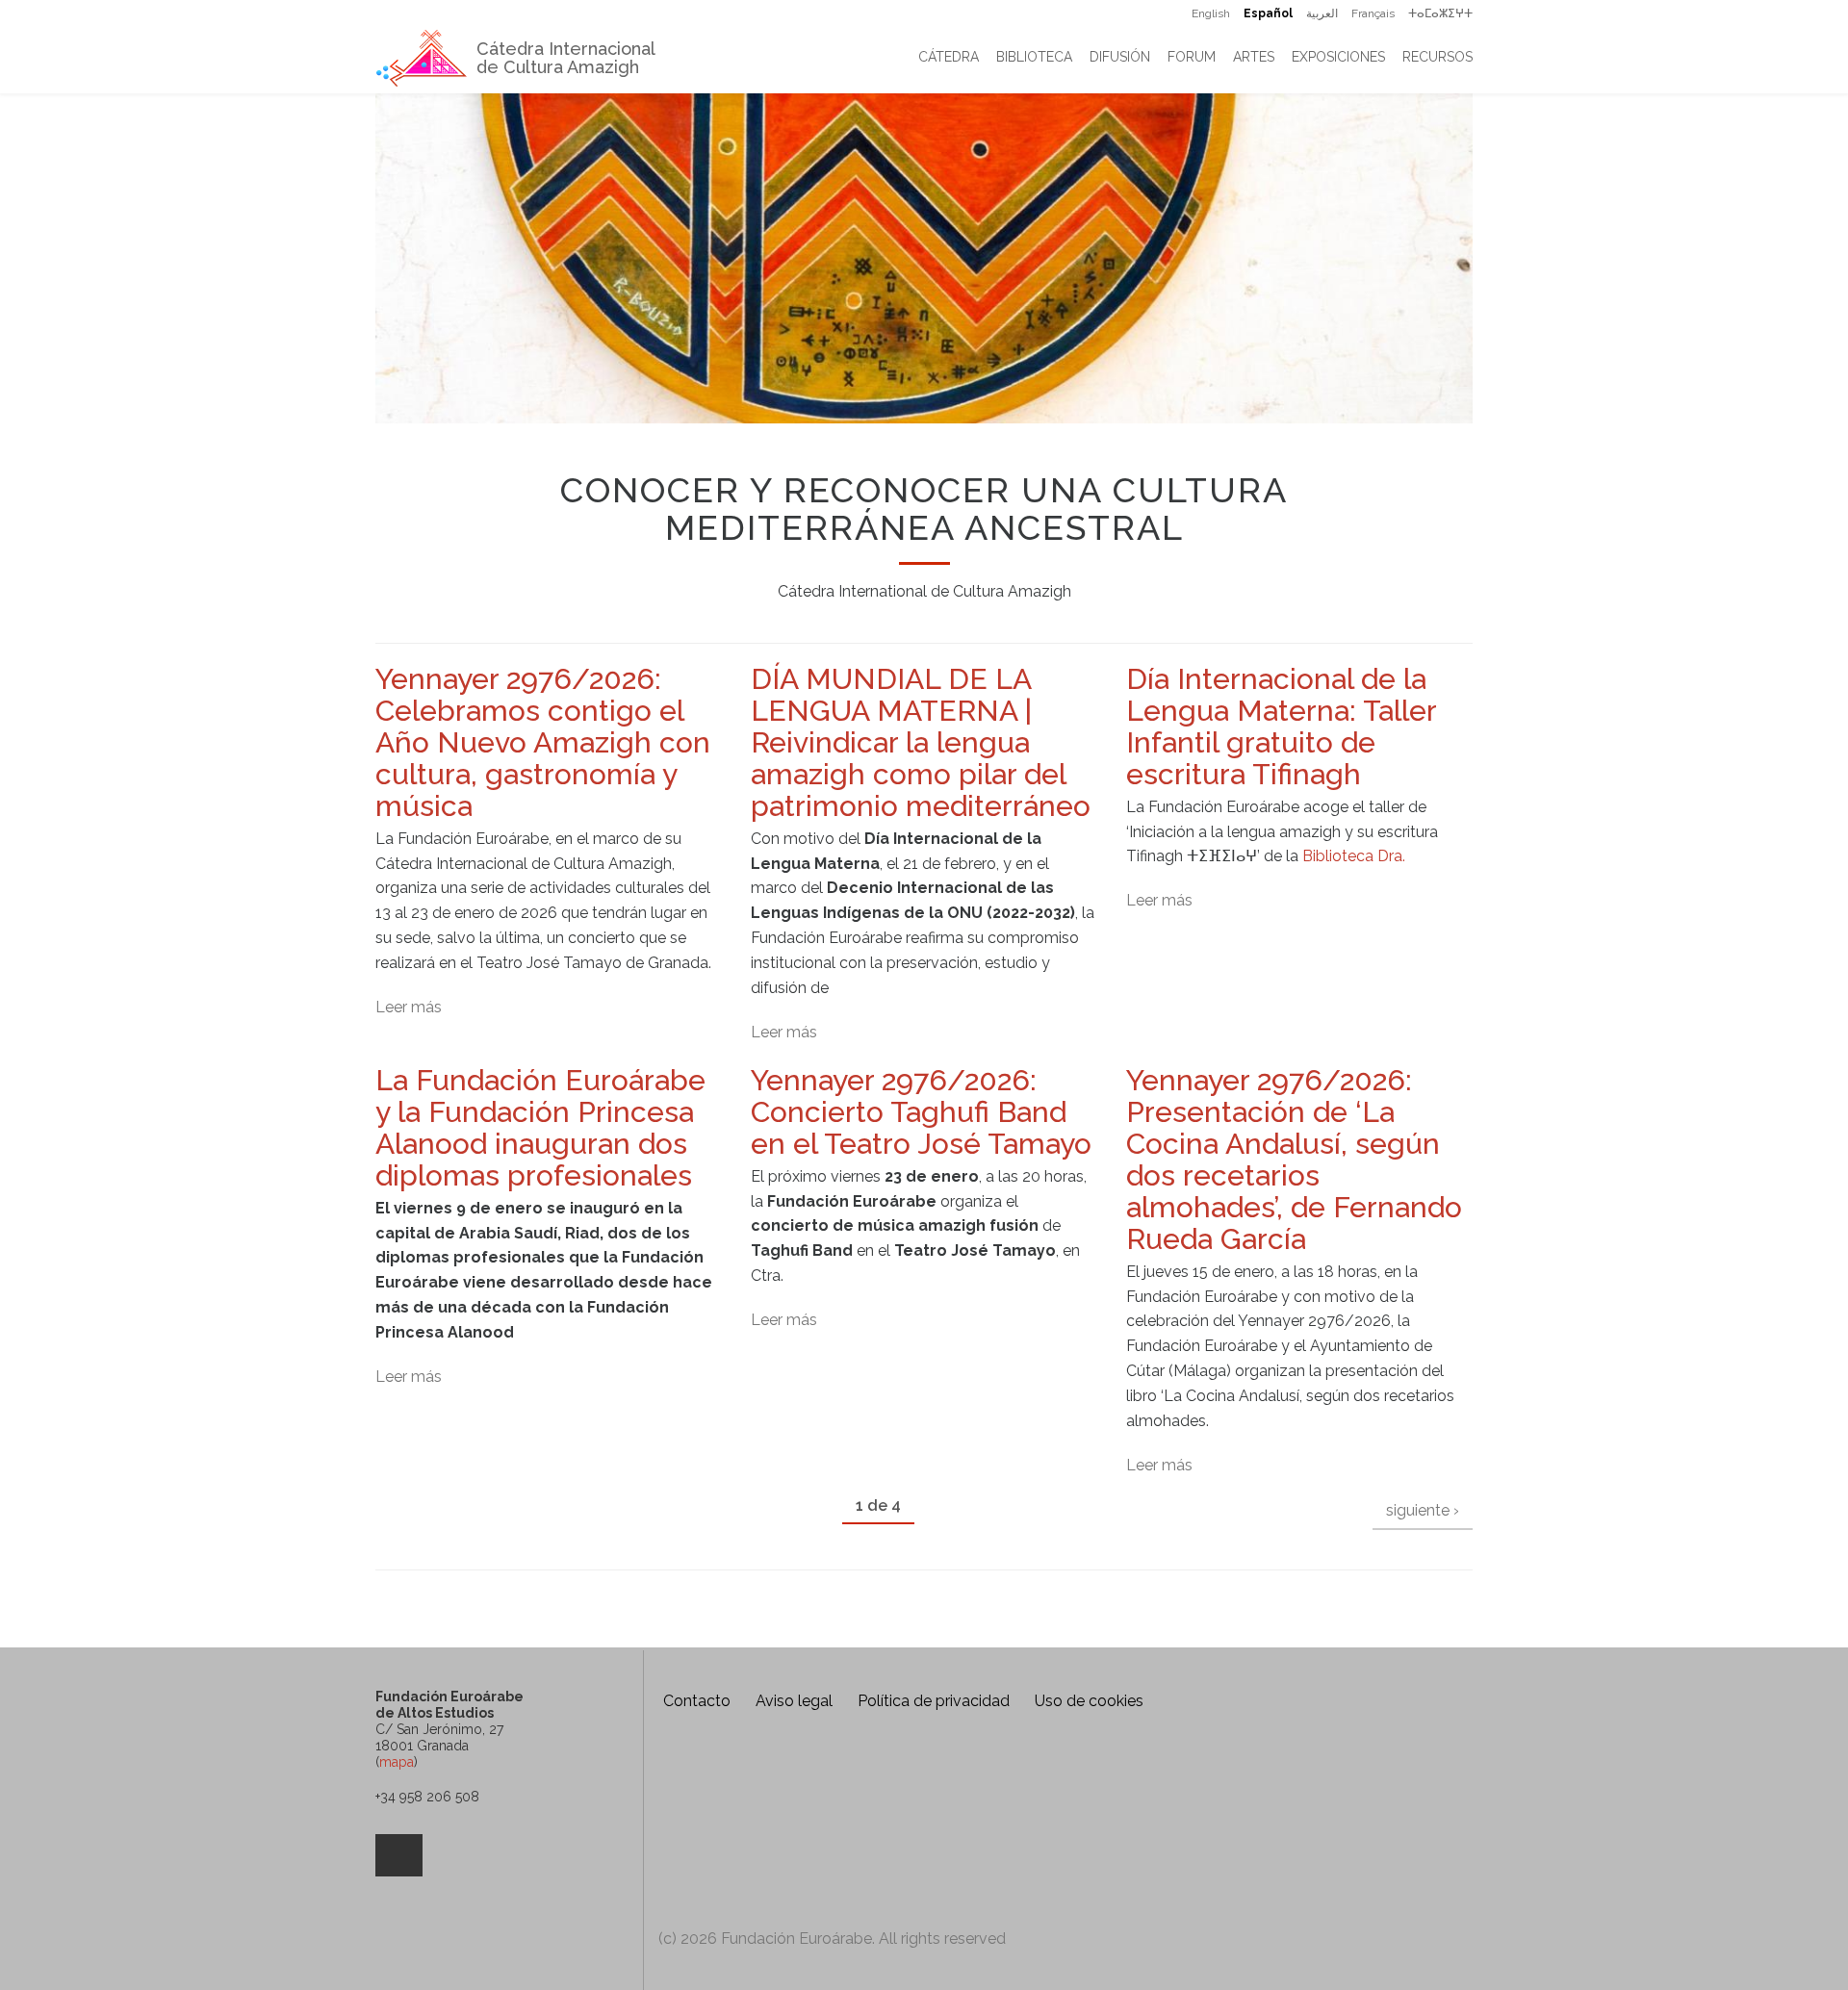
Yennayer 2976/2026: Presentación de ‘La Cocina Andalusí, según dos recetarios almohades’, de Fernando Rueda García (1294, 1160)
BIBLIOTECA (1034, 57)
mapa (397, 1762)
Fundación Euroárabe (714, 1796)
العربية (1322, 13)
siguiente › (1423, 1510)
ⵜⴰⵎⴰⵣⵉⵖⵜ (1440, 13)
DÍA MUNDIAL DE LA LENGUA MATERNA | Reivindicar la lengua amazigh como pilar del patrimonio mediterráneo (921, 742)
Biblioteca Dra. (1354, 856)
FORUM (1192, 57)
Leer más (409, 1007)
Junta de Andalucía (687, 1875)
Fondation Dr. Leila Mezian (914, 1796)
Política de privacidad (934, 1701)
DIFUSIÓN (1120, 57)
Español (1268, 13)
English (1211, 13)
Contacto (697, 1701)
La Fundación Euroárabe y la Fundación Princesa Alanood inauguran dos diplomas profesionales (540, 1128)
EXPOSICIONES (1338, 57)
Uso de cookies (1089, 1701)
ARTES (1254, 57)
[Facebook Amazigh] (399, 1855)
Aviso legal (794, 1701)
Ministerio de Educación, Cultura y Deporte (837, 1875)
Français (1373, 13)
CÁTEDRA (949, 57)
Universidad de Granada (1021, 1875)
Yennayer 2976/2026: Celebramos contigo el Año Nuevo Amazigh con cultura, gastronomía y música (543, 742)
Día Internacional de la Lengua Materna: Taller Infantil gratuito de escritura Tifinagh (1281, 727)
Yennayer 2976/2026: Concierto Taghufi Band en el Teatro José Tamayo (921, 1112)
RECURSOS (1437, 57)
